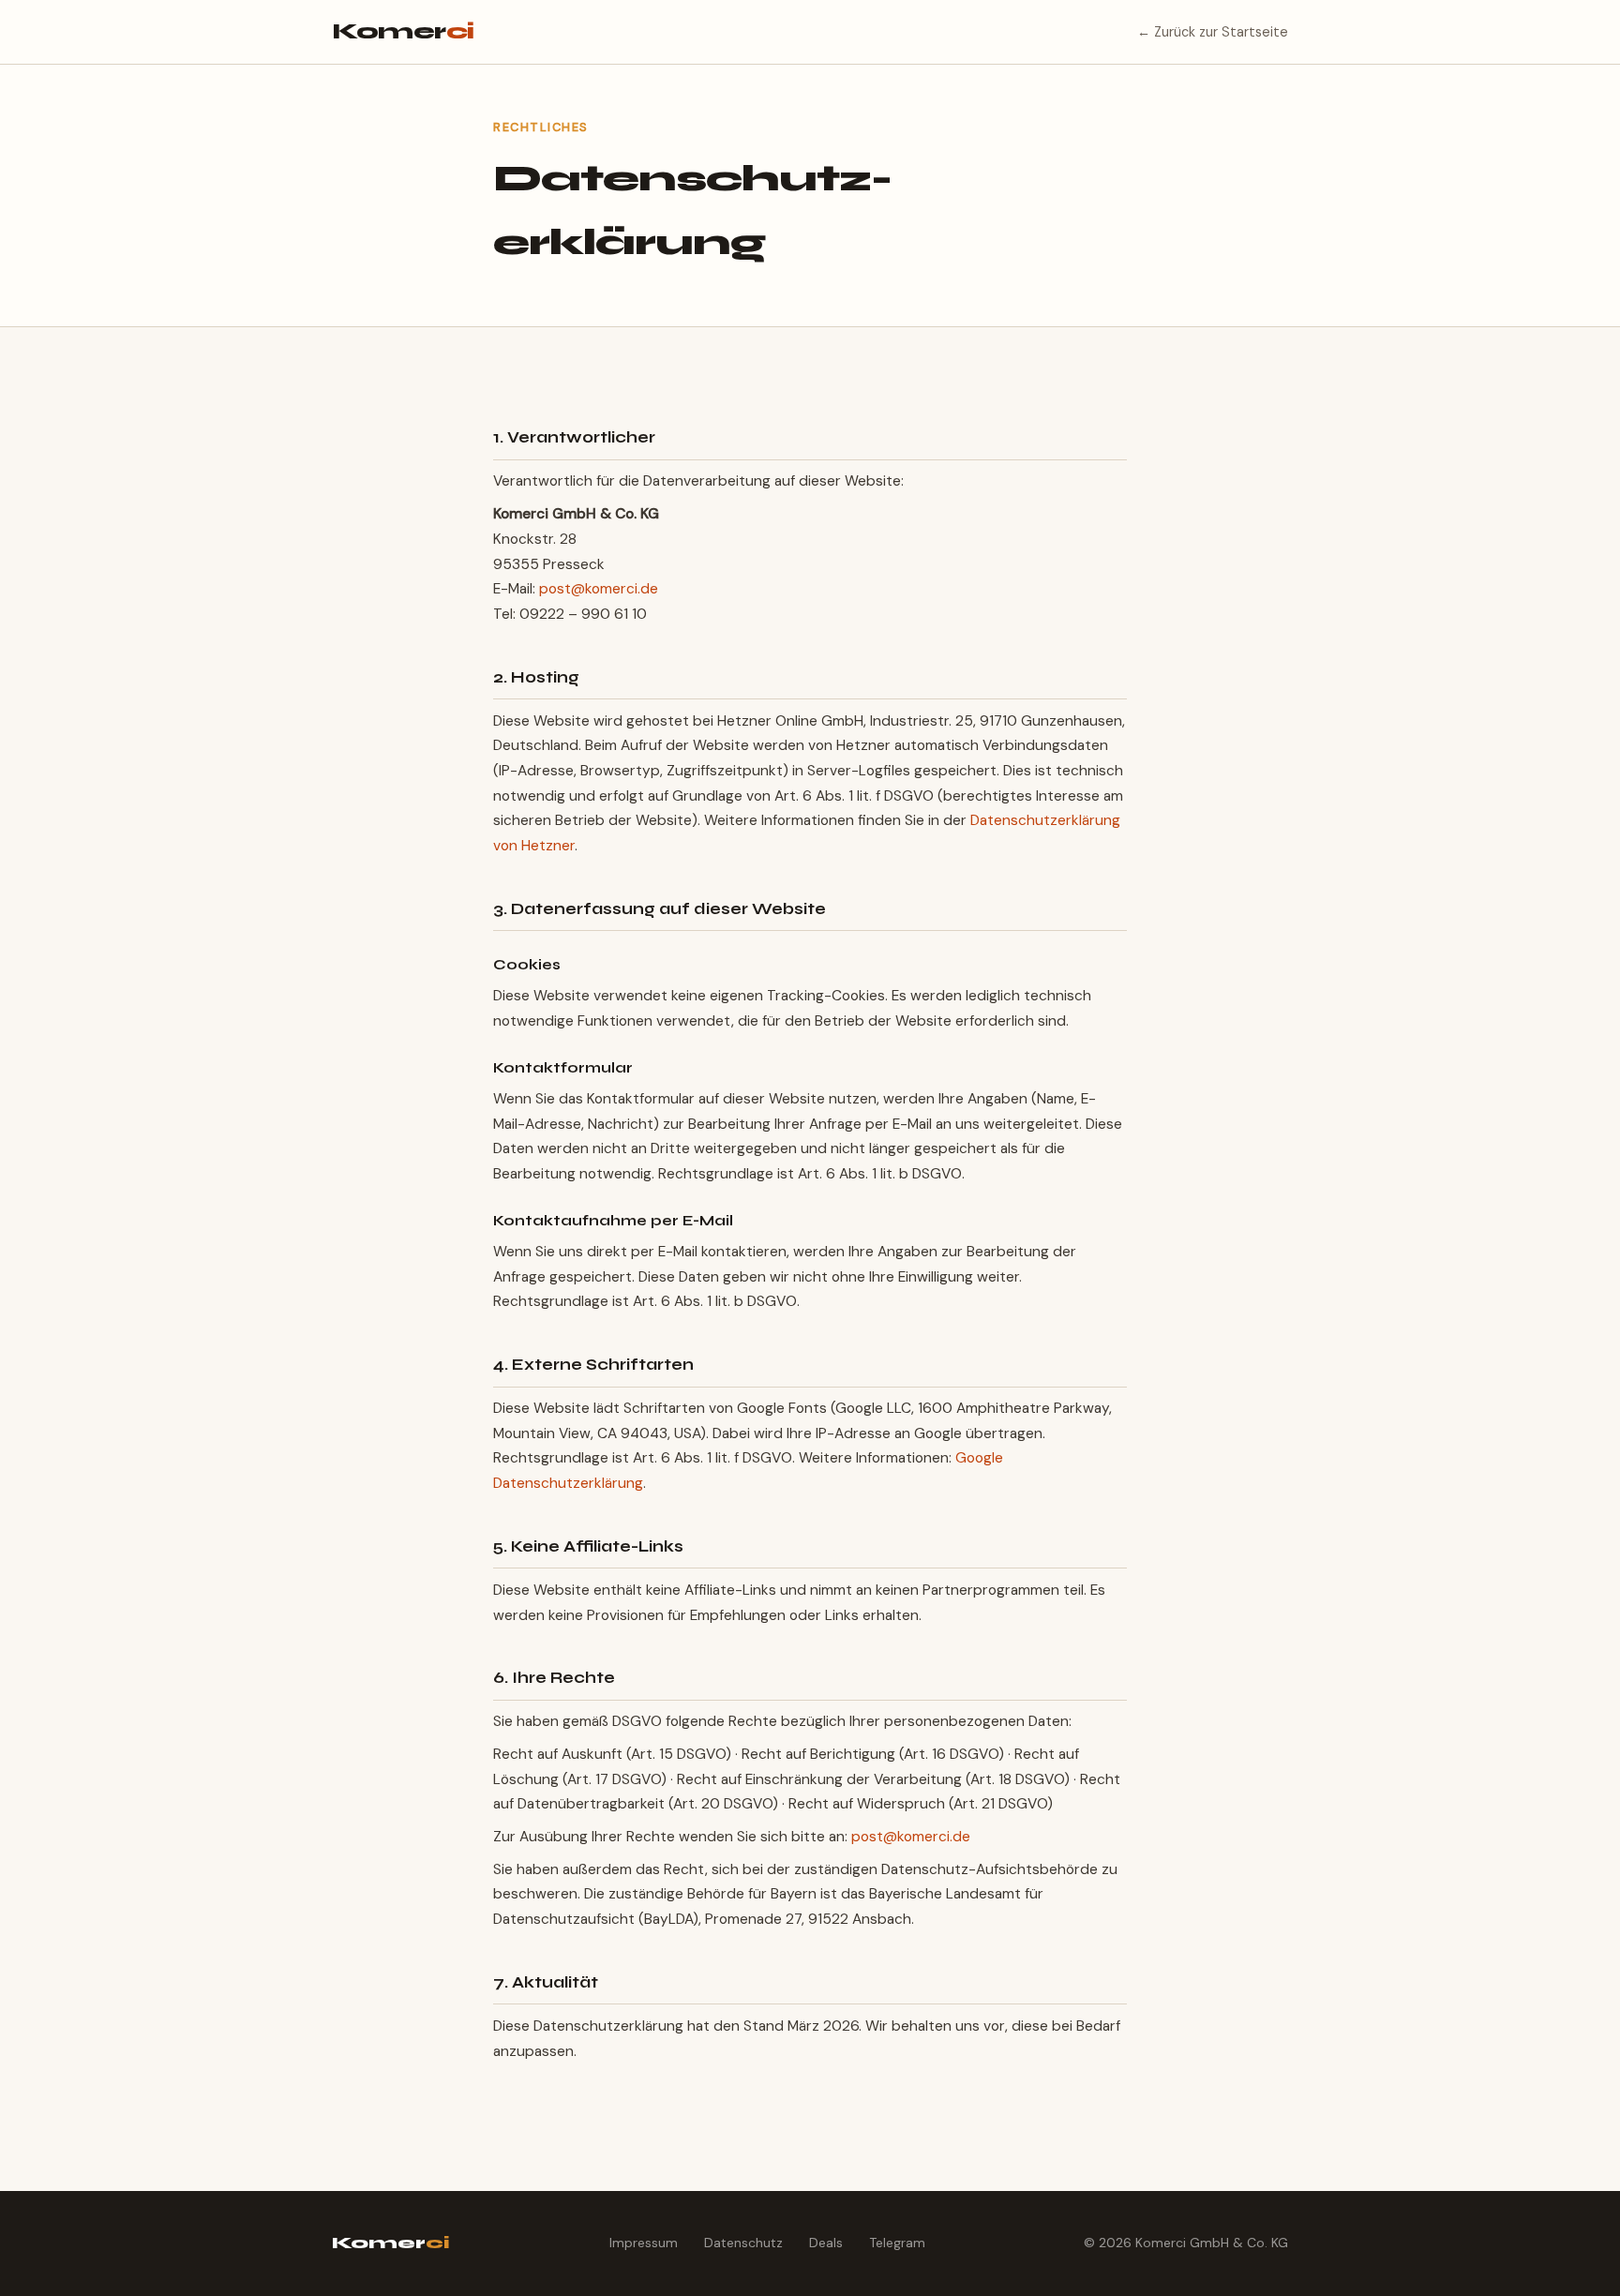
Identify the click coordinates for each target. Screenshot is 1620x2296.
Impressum (644, 2243)
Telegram (897, 2243)
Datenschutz (743, 2243)
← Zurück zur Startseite (1213, 32)
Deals (826, 2243)
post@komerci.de (599, 589)
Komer (403, 31)
